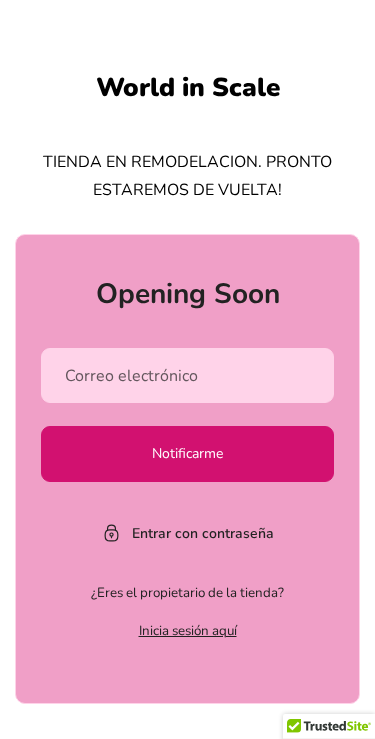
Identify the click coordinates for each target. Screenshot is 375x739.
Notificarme (187, 453)
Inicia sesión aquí (188, 631)
